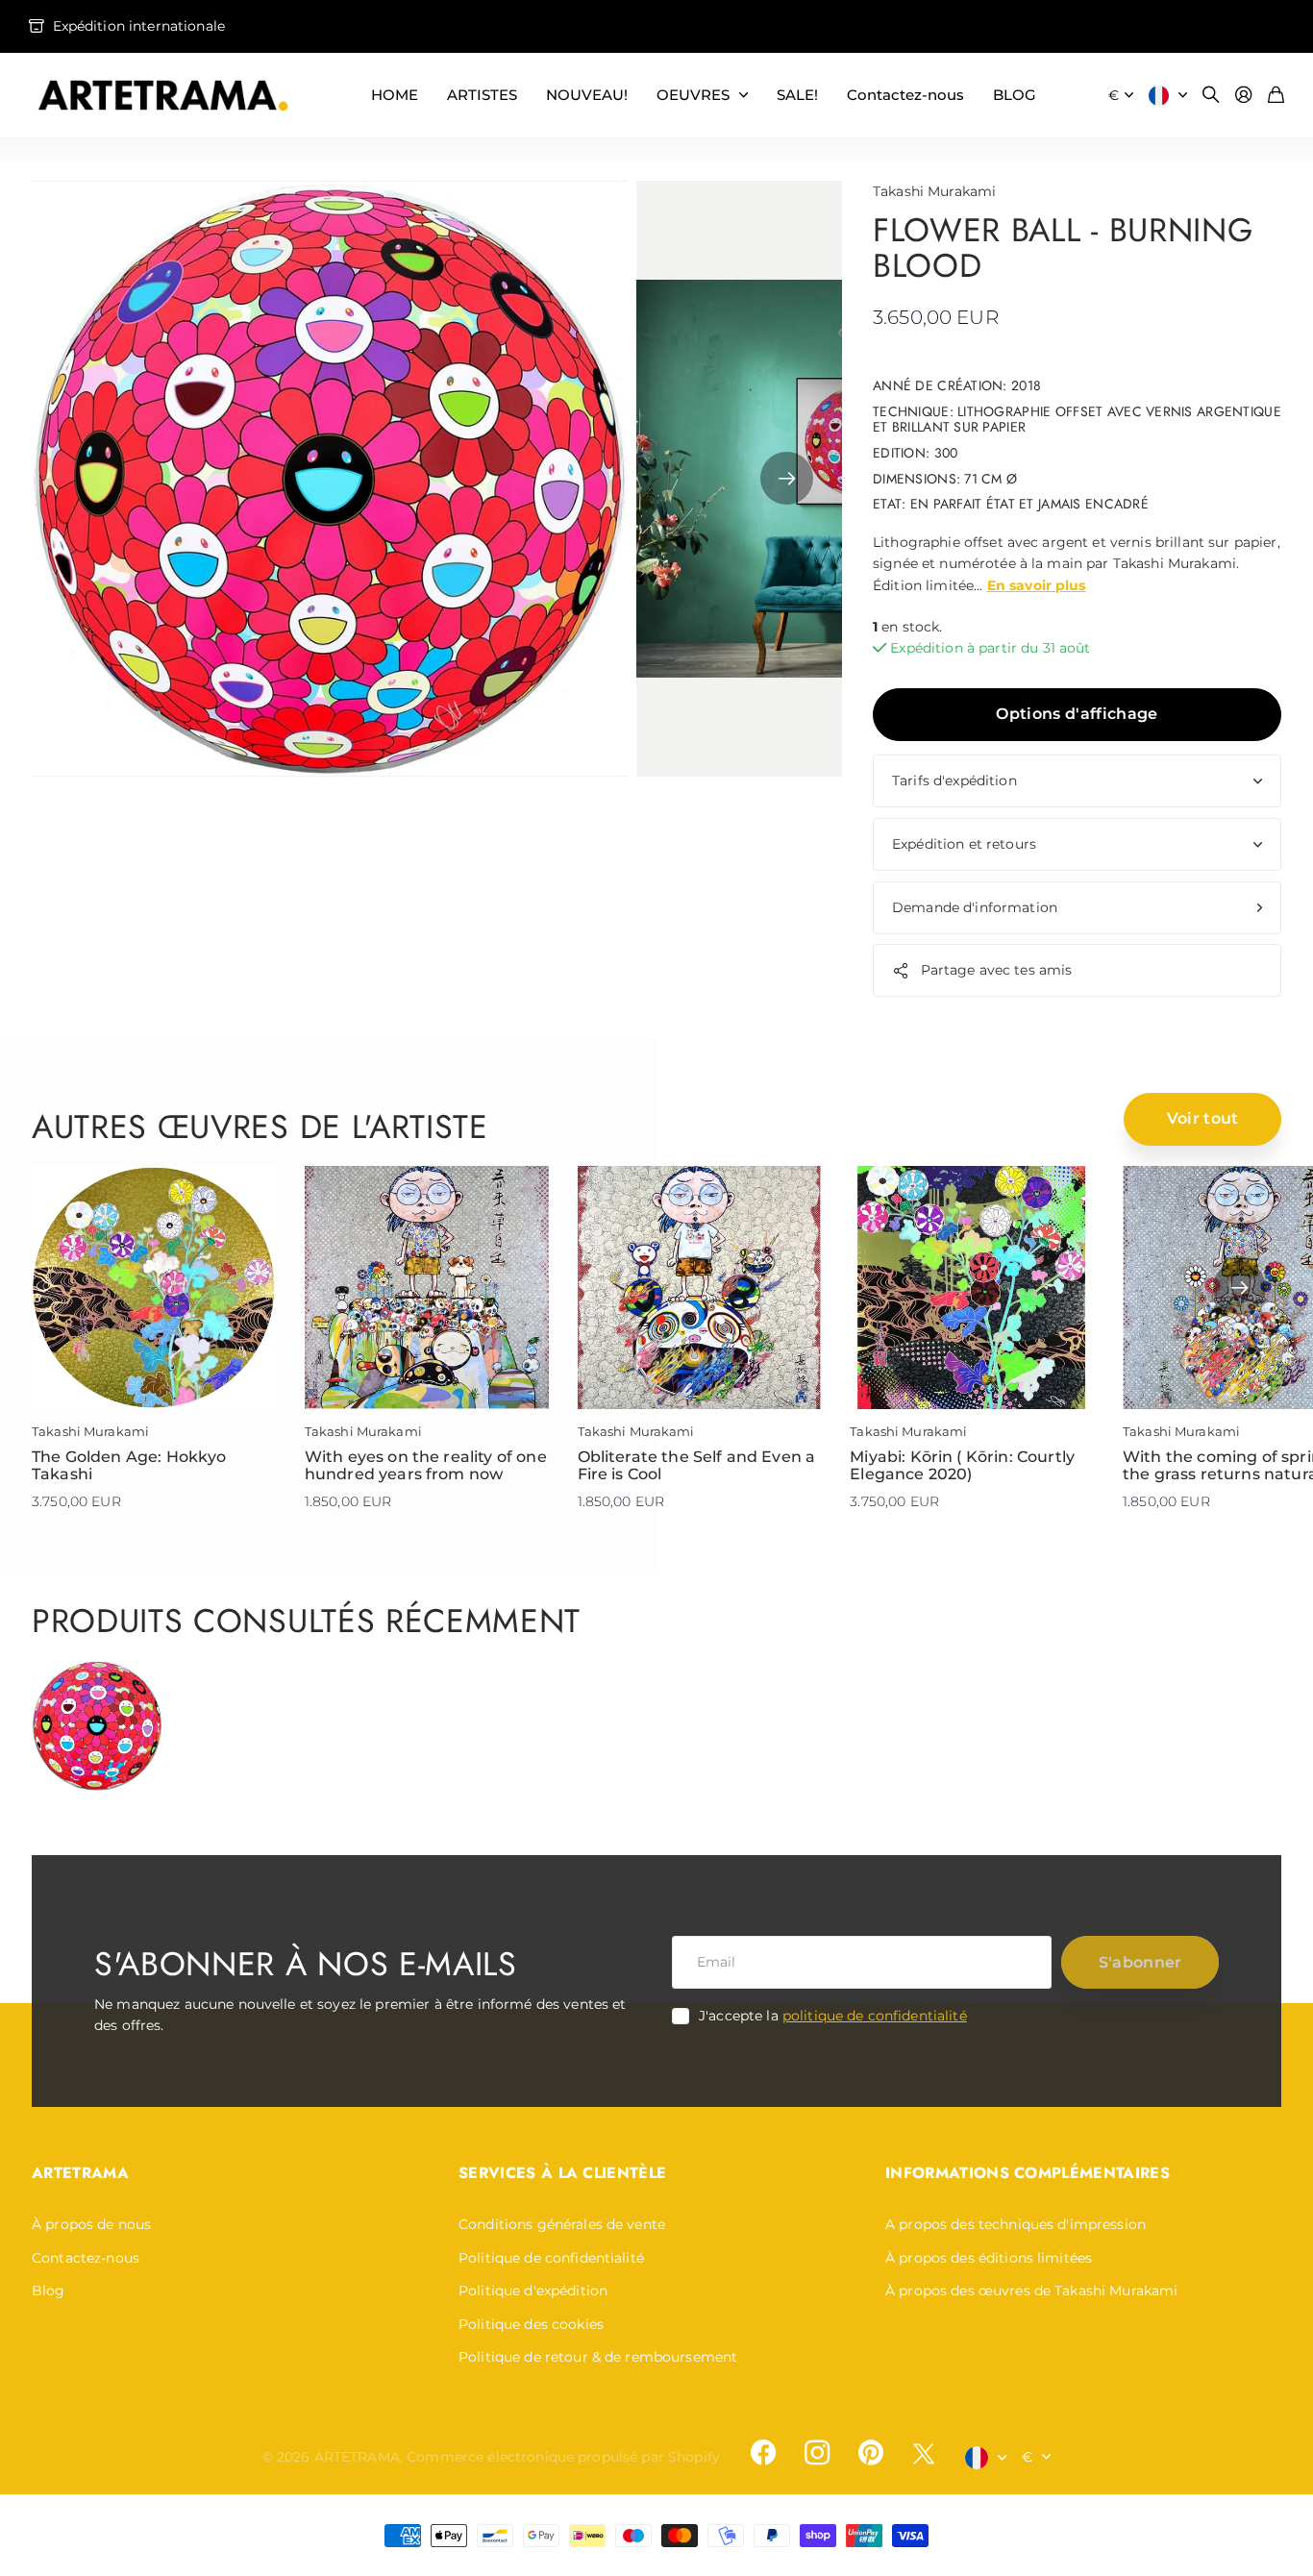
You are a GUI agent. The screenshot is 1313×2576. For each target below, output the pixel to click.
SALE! (797, 95)
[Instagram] (817, 2453)
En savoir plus (1037, 585)
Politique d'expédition (533, 2291)
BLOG (1015, 95)
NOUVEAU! (587, 95)
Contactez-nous (905, 95)
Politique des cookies (531, 2324)
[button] (787, 479)
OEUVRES (693, 95)
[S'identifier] (1244, 96)
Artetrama (80, 2173)
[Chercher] (1211, 96)
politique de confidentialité (875, 2016)
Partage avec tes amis (997, 970)
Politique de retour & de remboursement (598, 2357)
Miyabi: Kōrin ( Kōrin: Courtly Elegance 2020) (962, 1465)
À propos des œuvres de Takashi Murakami (1031, 2291)
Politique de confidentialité (551, 2258)
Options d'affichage (1077, 714)
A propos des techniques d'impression (1016, 2224)
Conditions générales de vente (562, 2224)
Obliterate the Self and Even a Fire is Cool (697, 1465)
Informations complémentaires (1028, 2173)
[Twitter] (924, 2453)
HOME (395, 95)
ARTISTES (482, 95)
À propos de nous (91, 2224)
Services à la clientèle (562, 2173)
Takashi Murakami (934, 191)
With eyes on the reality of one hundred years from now (426, 1465)
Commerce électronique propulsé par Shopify (563, 2457)
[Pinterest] (871, 2453)
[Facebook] (763, 2453)
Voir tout (1203, 1118)
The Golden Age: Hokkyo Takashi (129, 1465)
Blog (49, 2291)
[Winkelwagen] (1276, 96)
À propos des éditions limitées (989, 2258)
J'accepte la (833, 2016)
